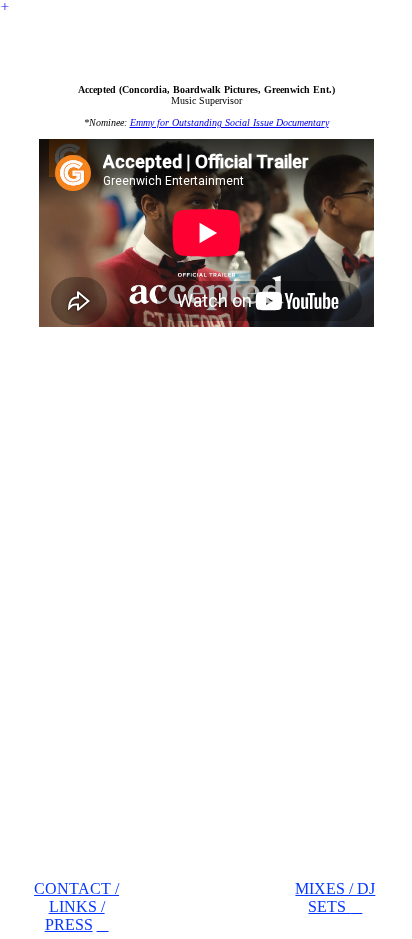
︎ (5, 6)
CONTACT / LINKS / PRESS (76, 906)
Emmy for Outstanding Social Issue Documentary (229, 122)
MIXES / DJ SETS (335, 897)
